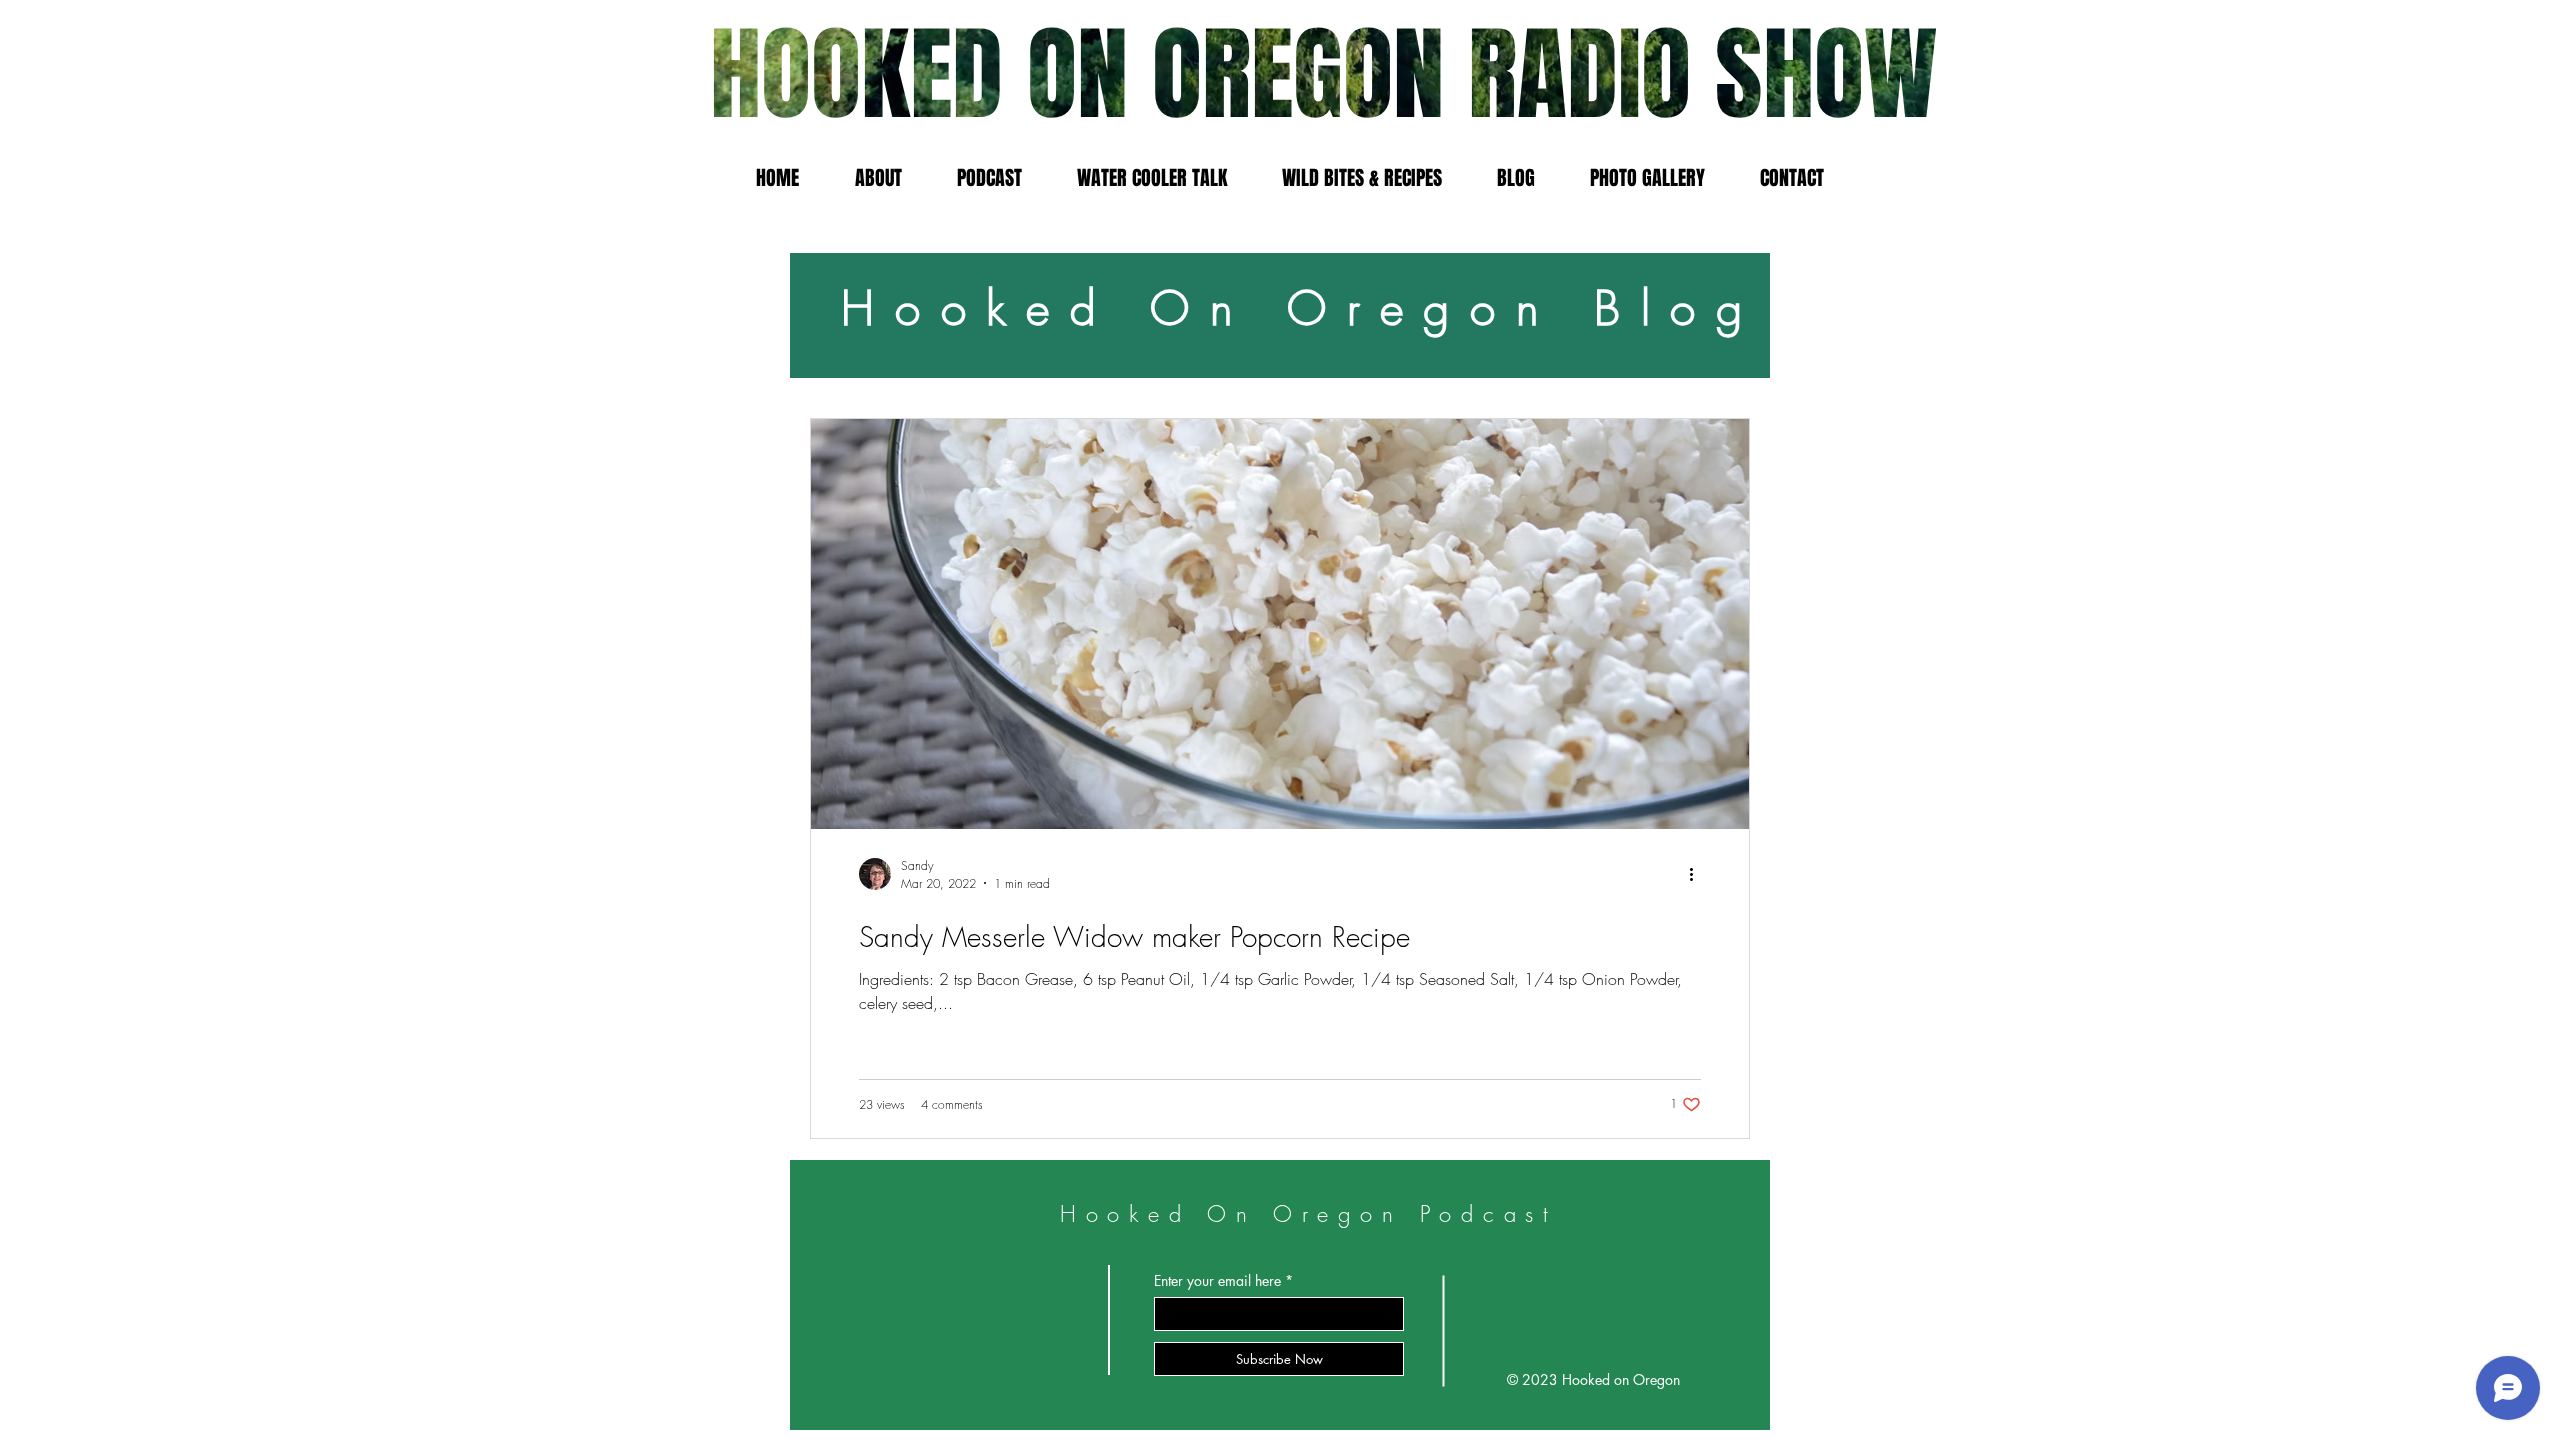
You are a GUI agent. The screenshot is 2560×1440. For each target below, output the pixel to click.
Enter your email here (1217, 1281)
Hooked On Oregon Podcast (1309, 1214)
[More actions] (1698, 874)
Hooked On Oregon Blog (1302, 308)
